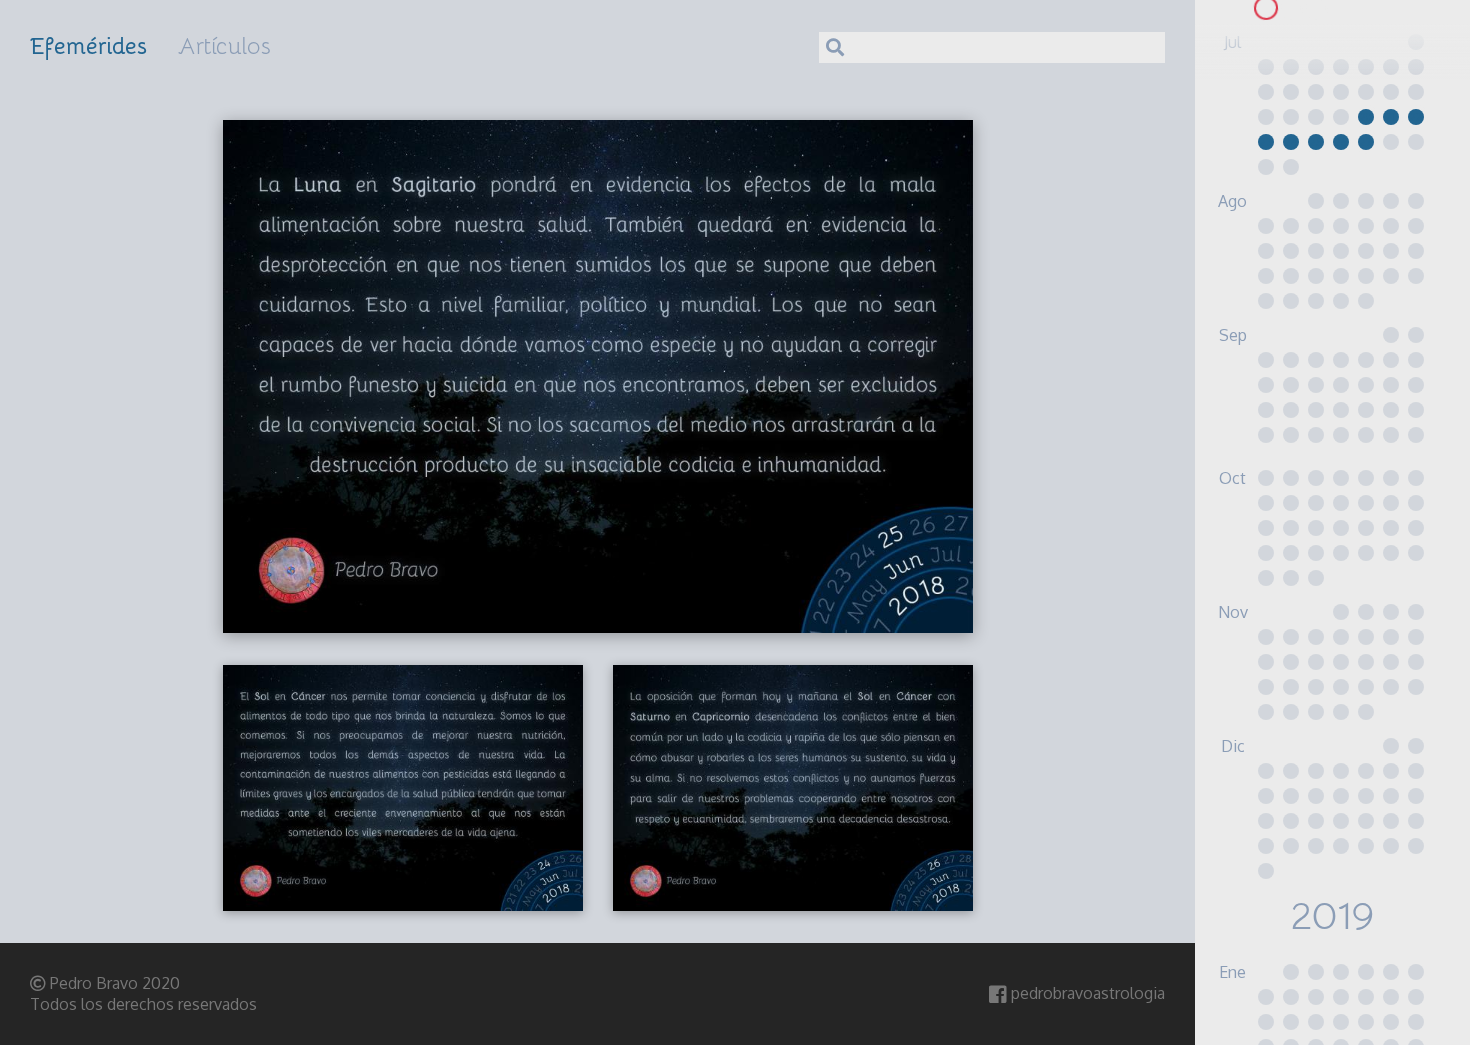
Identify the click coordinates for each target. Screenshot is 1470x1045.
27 (1315, 8)
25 (1265, 8)
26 (1290, 8)
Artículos (224, 45)
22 (1416, 117)
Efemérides (89, 44)
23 (1265, 142)
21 (1390, 117)
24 (1291, 142)
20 (1365, 117)
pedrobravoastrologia (1086, 993)
